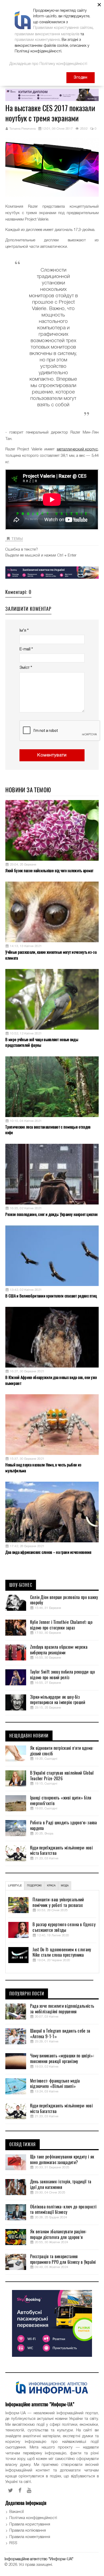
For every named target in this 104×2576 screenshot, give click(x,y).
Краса (51, 1886)
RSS (13, 2543)
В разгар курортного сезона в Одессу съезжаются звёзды (64, 1927)
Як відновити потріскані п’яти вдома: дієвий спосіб (62, 1751)
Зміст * (26, 668)
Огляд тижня (23, 2145)
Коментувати (52, 755)
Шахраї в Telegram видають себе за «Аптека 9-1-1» (60, 2034)
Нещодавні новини (29, 1736)
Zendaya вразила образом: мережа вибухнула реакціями (59, 1650)
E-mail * (26, 649)
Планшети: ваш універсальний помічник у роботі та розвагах (58, 1903)
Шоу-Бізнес (21, 1585)
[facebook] (20, 2490)
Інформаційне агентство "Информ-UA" (39, 2559)
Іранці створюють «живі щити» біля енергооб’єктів (61, 1801)
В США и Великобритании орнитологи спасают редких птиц (51, 1296)
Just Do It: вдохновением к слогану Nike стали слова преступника (62, 1953)
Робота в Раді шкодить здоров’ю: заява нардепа (64, 1826)
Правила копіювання (28, 2531)
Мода (65, 1886)
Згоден (81, 78)
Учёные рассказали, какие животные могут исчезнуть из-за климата (51, 955)
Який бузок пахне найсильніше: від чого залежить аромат (49, 871)
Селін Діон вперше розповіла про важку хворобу (64, 1600)
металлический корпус (77, 449)
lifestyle (15, 1886)
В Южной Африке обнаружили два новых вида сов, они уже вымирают (51, 1380)
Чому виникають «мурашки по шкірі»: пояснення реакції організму (62, 2059)
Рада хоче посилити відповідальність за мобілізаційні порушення (62, 2009)
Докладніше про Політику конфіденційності (48, 64)
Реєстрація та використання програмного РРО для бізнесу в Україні (63, 2259)
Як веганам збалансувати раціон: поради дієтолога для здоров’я (58, 2235)
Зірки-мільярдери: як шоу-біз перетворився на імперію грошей (58, 1700)
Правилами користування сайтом (63, 28)
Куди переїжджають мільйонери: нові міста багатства (61, 1851)
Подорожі (34, 1886)
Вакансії (17, 2512)
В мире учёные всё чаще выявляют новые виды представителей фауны (42, 1042)
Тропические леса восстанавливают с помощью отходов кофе (48, 1130)
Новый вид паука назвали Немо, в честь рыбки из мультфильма (43, 1468)
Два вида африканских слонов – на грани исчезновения (48, 1552)
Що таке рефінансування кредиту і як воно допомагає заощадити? (62, 2160)
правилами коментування (37, 40)
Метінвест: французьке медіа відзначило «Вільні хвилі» (55, 2084)
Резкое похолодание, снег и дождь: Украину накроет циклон (51, 1214)
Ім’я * (24, 631)
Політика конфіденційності (33, 2518)
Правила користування (30, 2524)
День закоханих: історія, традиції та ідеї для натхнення (61, 2185)
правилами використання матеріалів (47, 34)
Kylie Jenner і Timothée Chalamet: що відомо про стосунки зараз (61, 1625)
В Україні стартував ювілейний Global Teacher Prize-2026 (62, 1776)
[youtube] (29, 2490)
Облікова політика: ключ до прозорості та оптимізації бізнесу (63, 2210)
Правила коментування (30, 2537)
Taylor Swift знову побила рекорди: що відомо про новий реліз (63, 1675)
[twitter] (11, 2490)
